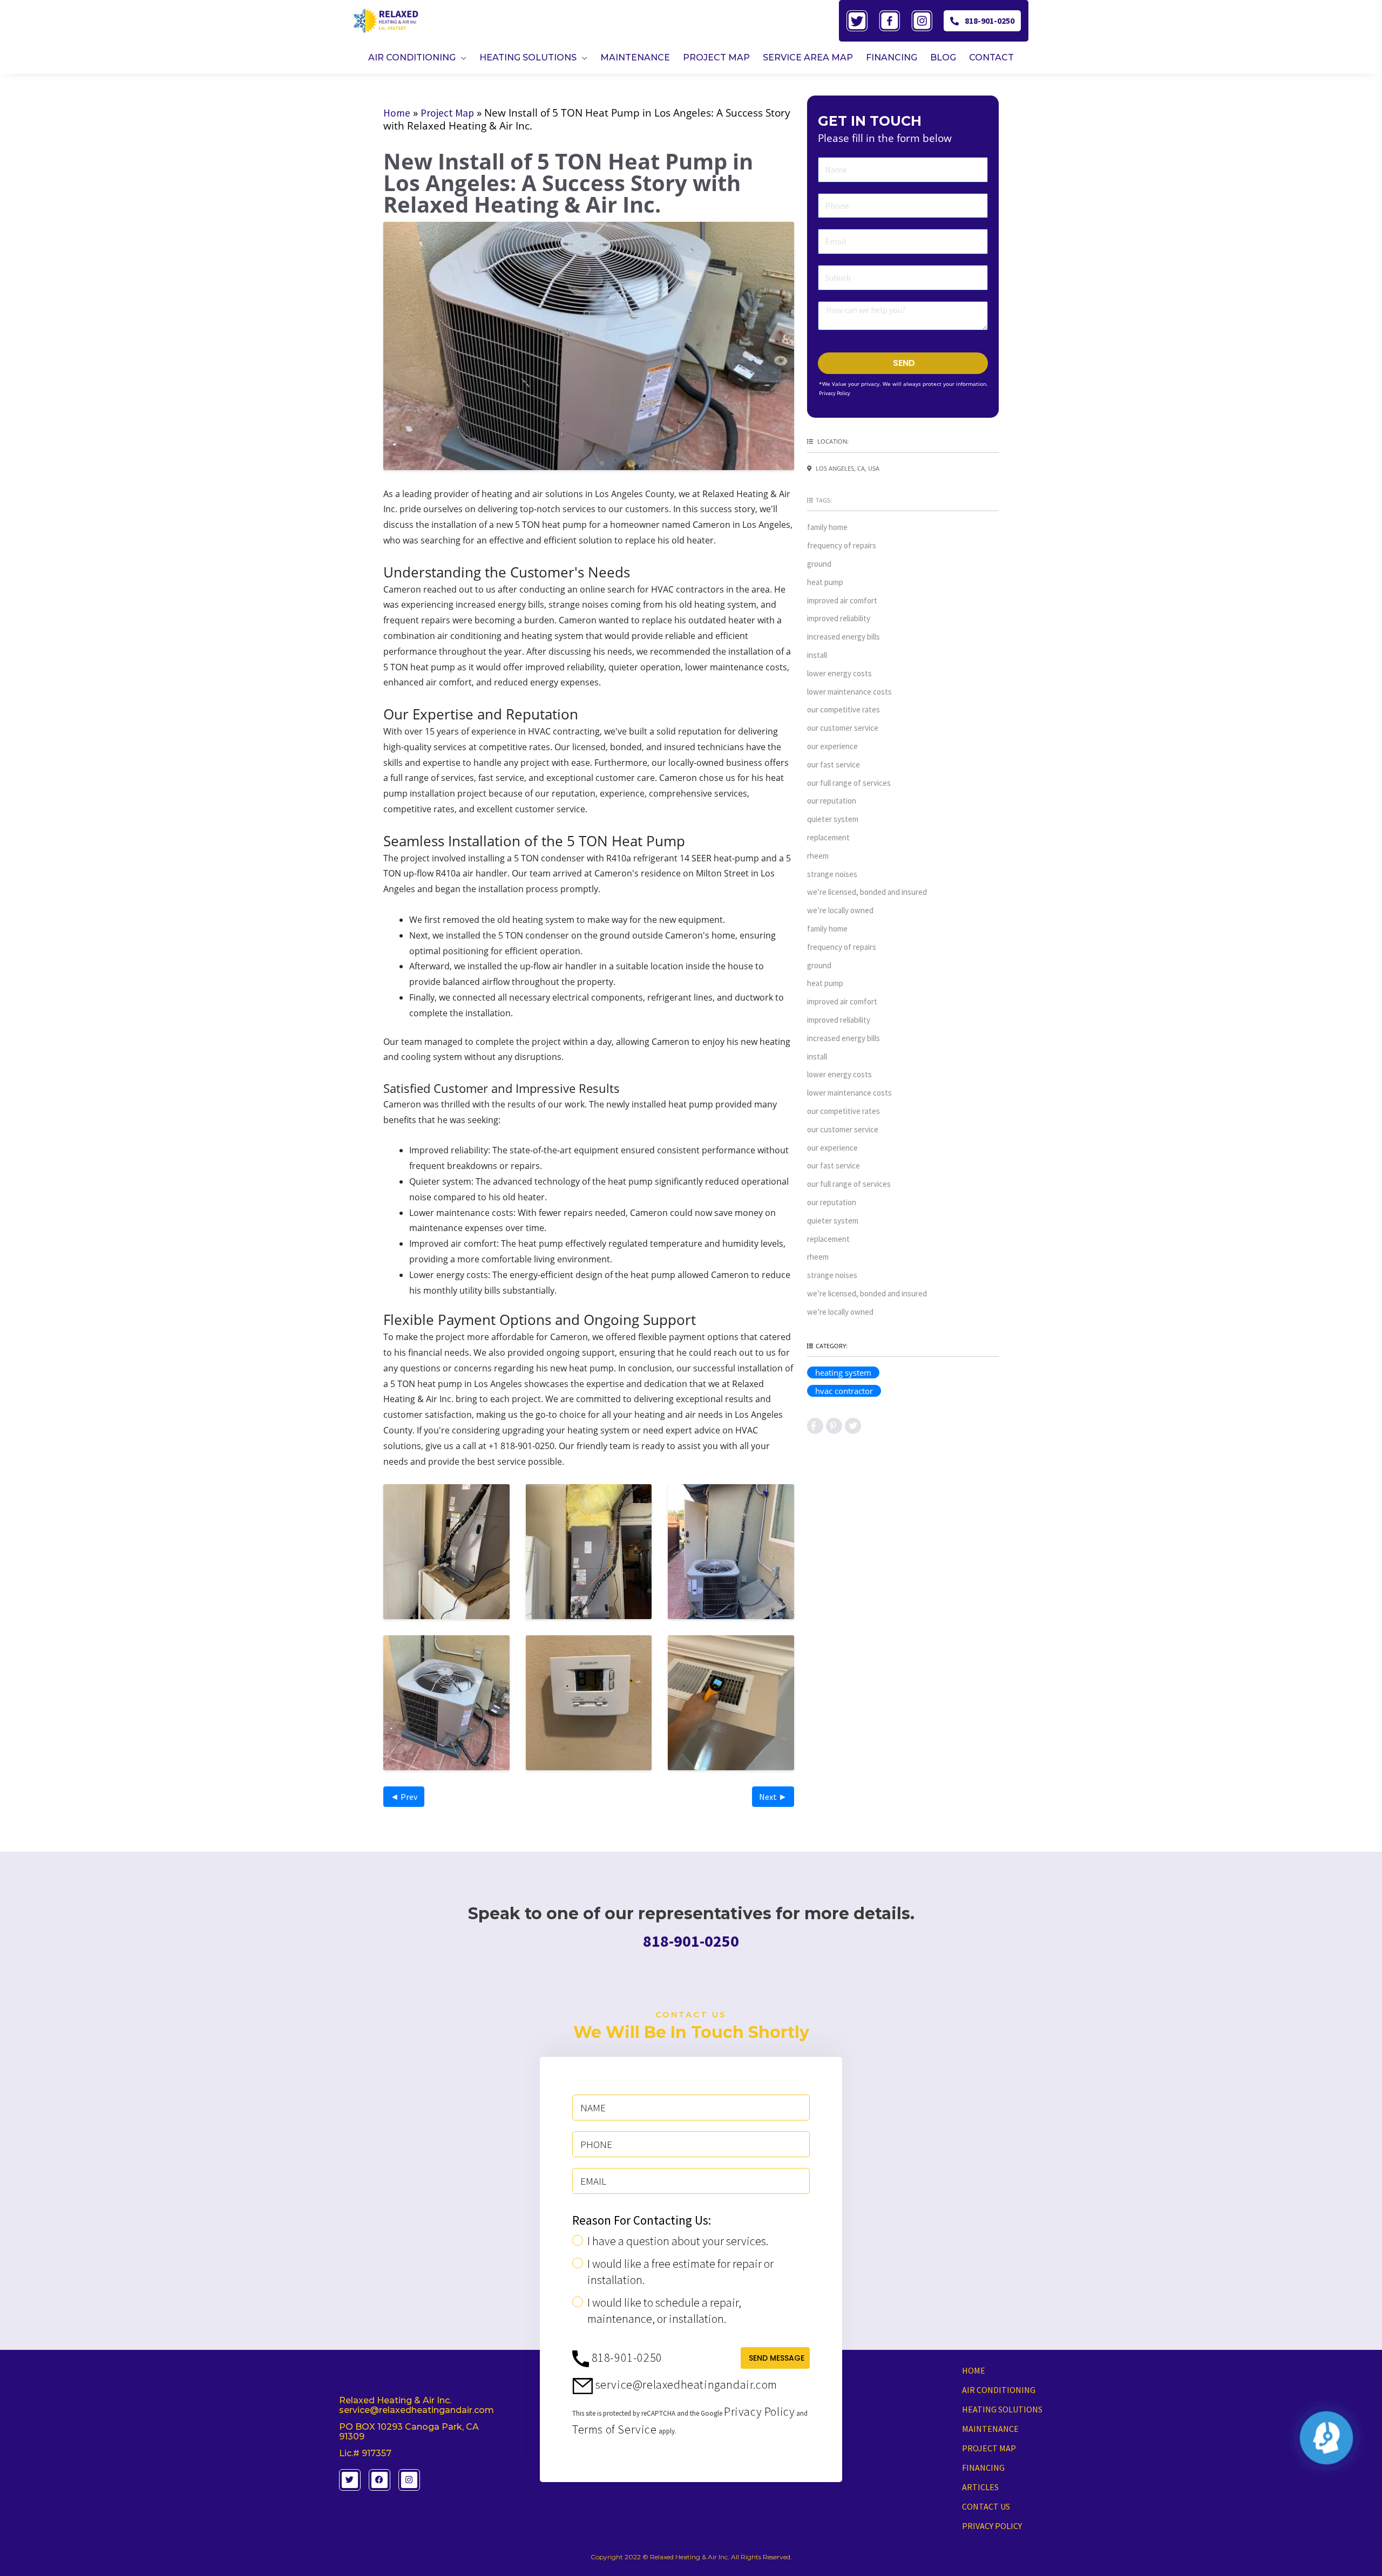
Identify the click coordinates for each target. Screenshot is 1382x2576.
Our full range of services (849, 783)
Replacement (828, 837)
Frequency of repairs (842, 545)
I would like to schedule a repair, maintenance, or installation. (664, 2310)
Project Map (447, 113)
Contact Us (986, 2506)
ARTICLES (980, 2487)
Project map (989, 2448)
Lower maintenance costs (849, 692)
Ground (819, 564)
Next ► (773, 1797)
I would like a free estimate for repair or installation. (680, 2272)
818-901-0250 (990, 21)
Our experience (832, 746)
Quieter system (833, 819)
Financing (983, 2468)
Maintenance (990, 2429)
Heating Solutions (1002, 2409)
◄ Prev (404, 1797)
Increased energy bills (844, 637)
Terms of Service (615, 2429)
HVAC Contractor (844, 1391)
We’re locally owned (840, 910)
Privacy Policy (835, 393)
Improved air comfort (842, 600)
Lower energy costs (839, 673)
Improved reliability (839, 618)
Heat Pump (825, 582)
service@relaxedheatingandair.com (685, 2384)
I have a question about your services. (678, 2241)
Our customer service (843, 728)
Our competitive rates (844, 709)
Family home (827, 527)
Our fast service (834, 764)
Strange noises (832, 874)
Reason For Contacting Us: (642, 2220)
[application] (461, 57)
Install (817, 655)
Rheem (818, 856)
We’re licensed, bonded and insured (867, 892)
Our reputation (832, 801)
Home (397, 113)
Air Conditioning (999, 2390)
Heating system (843, 1372)
